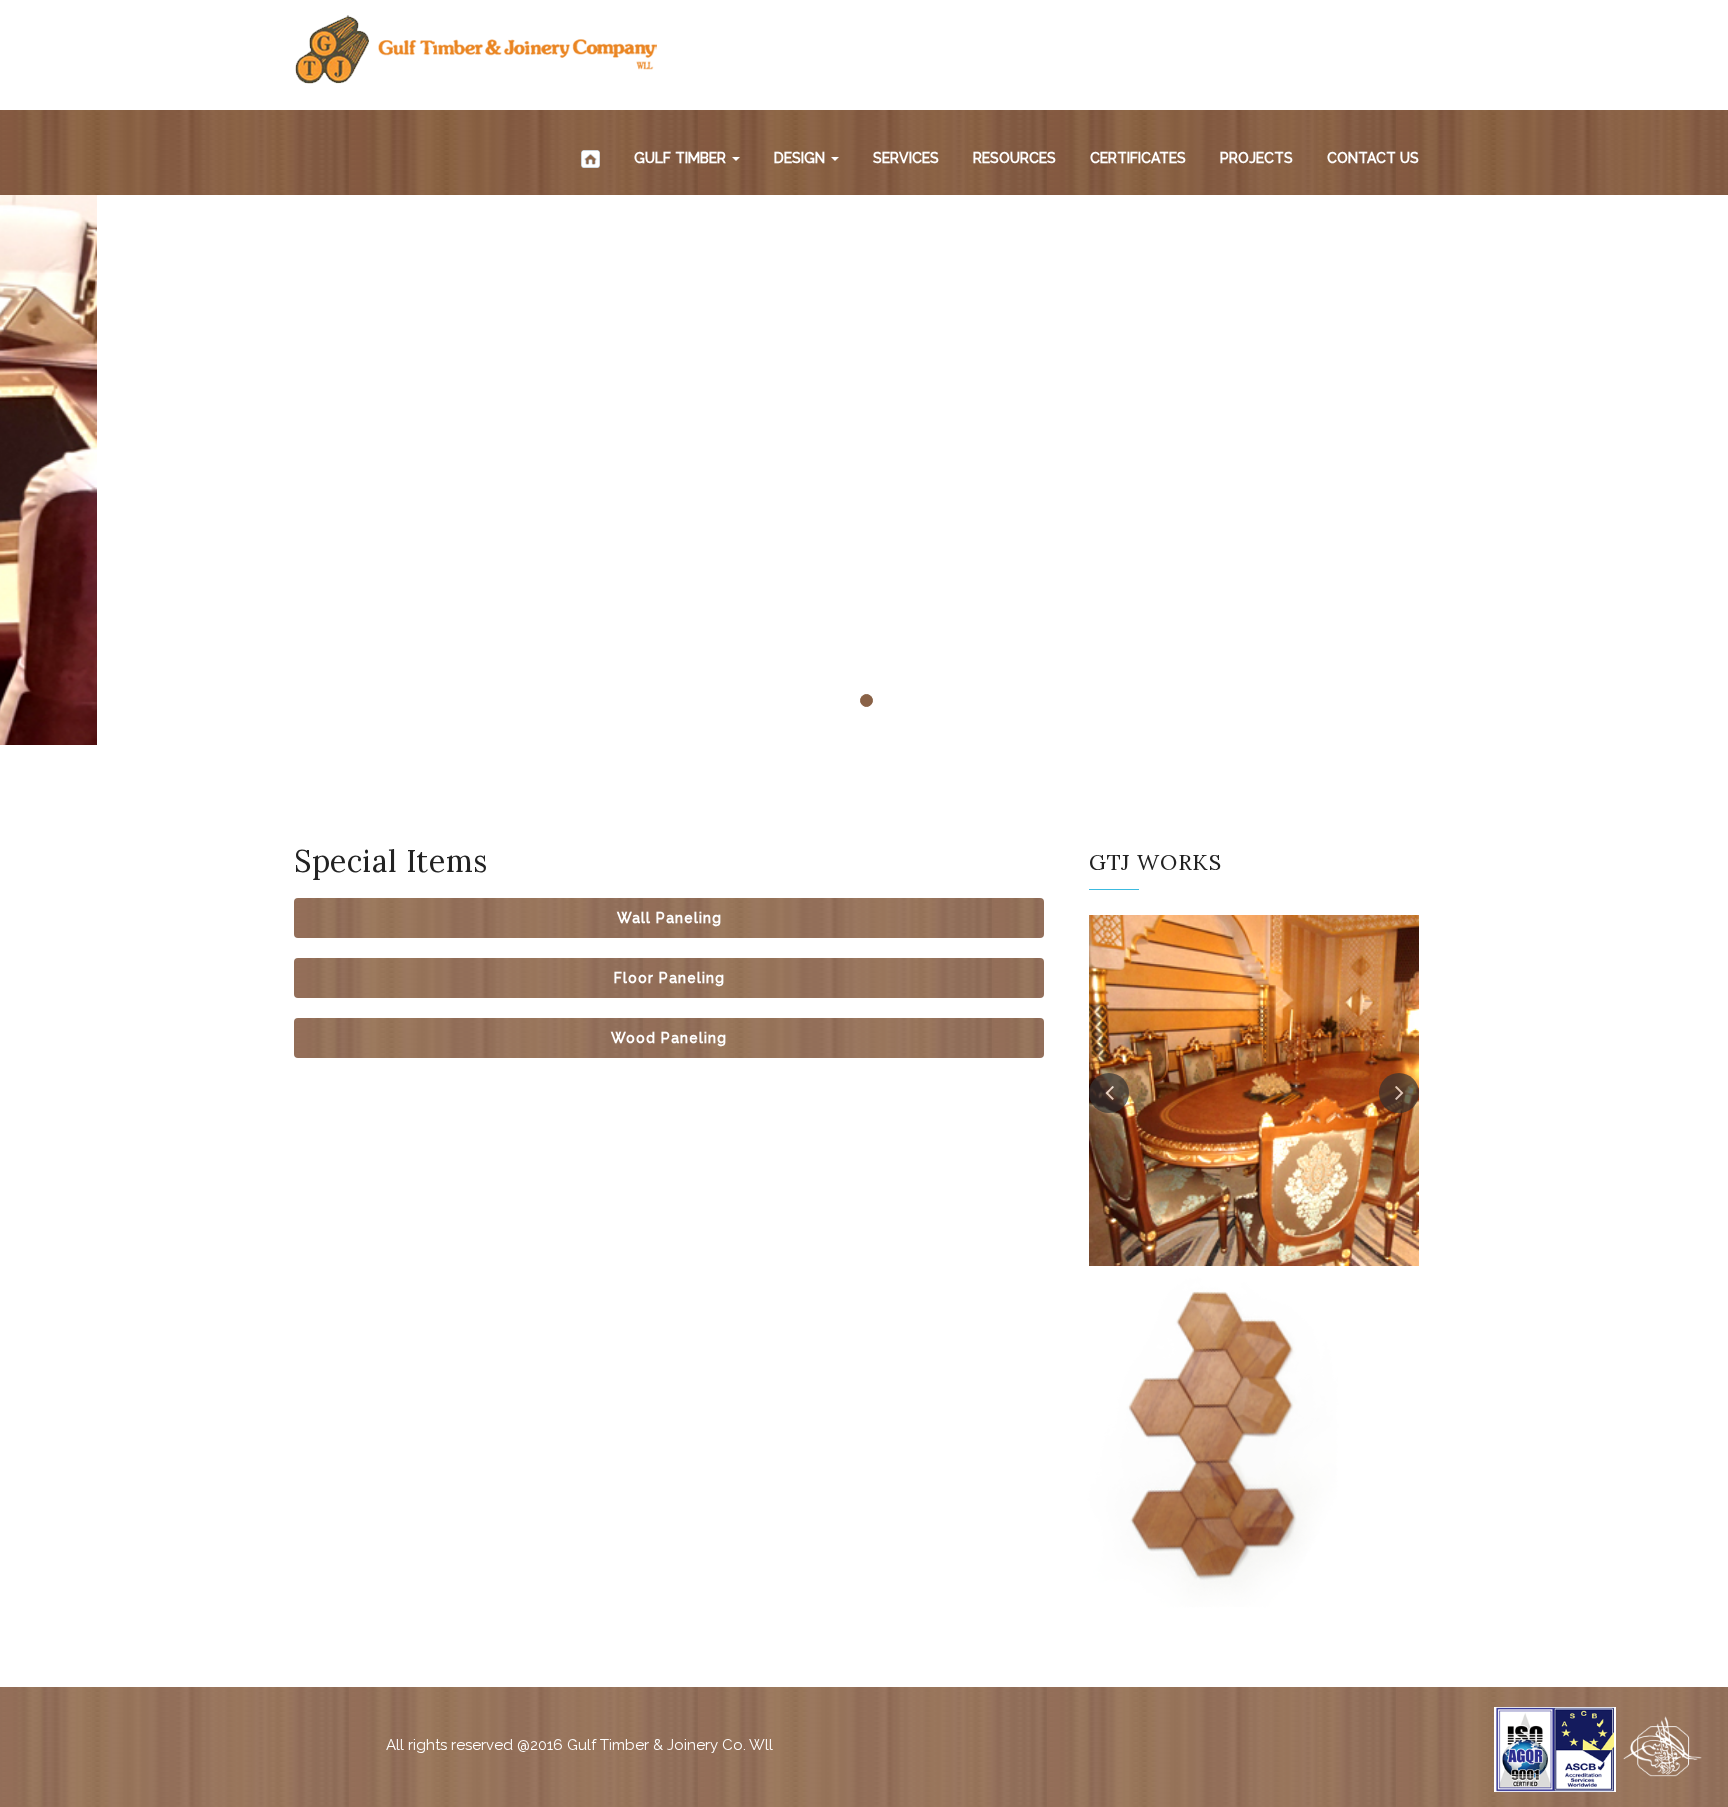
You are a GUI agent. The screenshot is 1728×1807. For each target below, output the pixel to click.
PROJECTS (1256, 158)
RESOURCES (1014, 158)
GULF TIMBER (682, 158)
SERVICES (906, 158)
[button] (669, 918)
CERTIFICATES (1138, 158)
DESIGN (801, 158)
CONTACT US (1373, 158)
